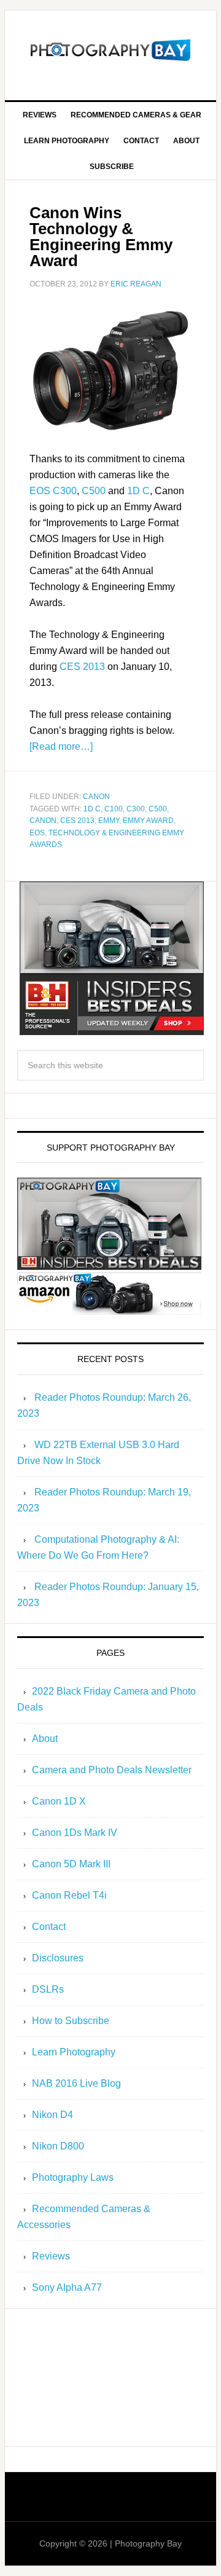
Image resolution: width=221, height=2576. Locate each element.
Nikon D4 (52, 2115)
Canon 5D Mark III (71, 1864)
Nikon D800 (58, 2146)
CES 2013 (82, 667)
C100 (114, 809)
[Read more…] (61, 746)
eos (37, 833)
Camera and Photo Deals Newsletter (112, 1770)
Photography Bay (110, 50)
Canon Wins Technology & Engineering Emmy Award (101, 237)
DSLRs (48, 1989)
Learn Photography (74, 2052)
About (45, 1739)
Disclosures (58, 1958)
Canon (96, 797)
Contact (49, 1927)
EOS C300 (53, 491)
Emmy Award (148, 821)
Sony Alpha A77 (67, 2287)
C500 (94, 491)
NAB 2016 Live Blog (76, 2083)
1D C (138, 491)
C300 (136, 809)
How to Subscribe (71, 2021)
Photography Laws (73, 2177)
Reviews (51, 2256)
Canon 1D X (59, 1801)
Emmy (109, 821)
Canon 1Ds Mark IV (75, 1833)
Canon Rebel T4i (69, 1895)
